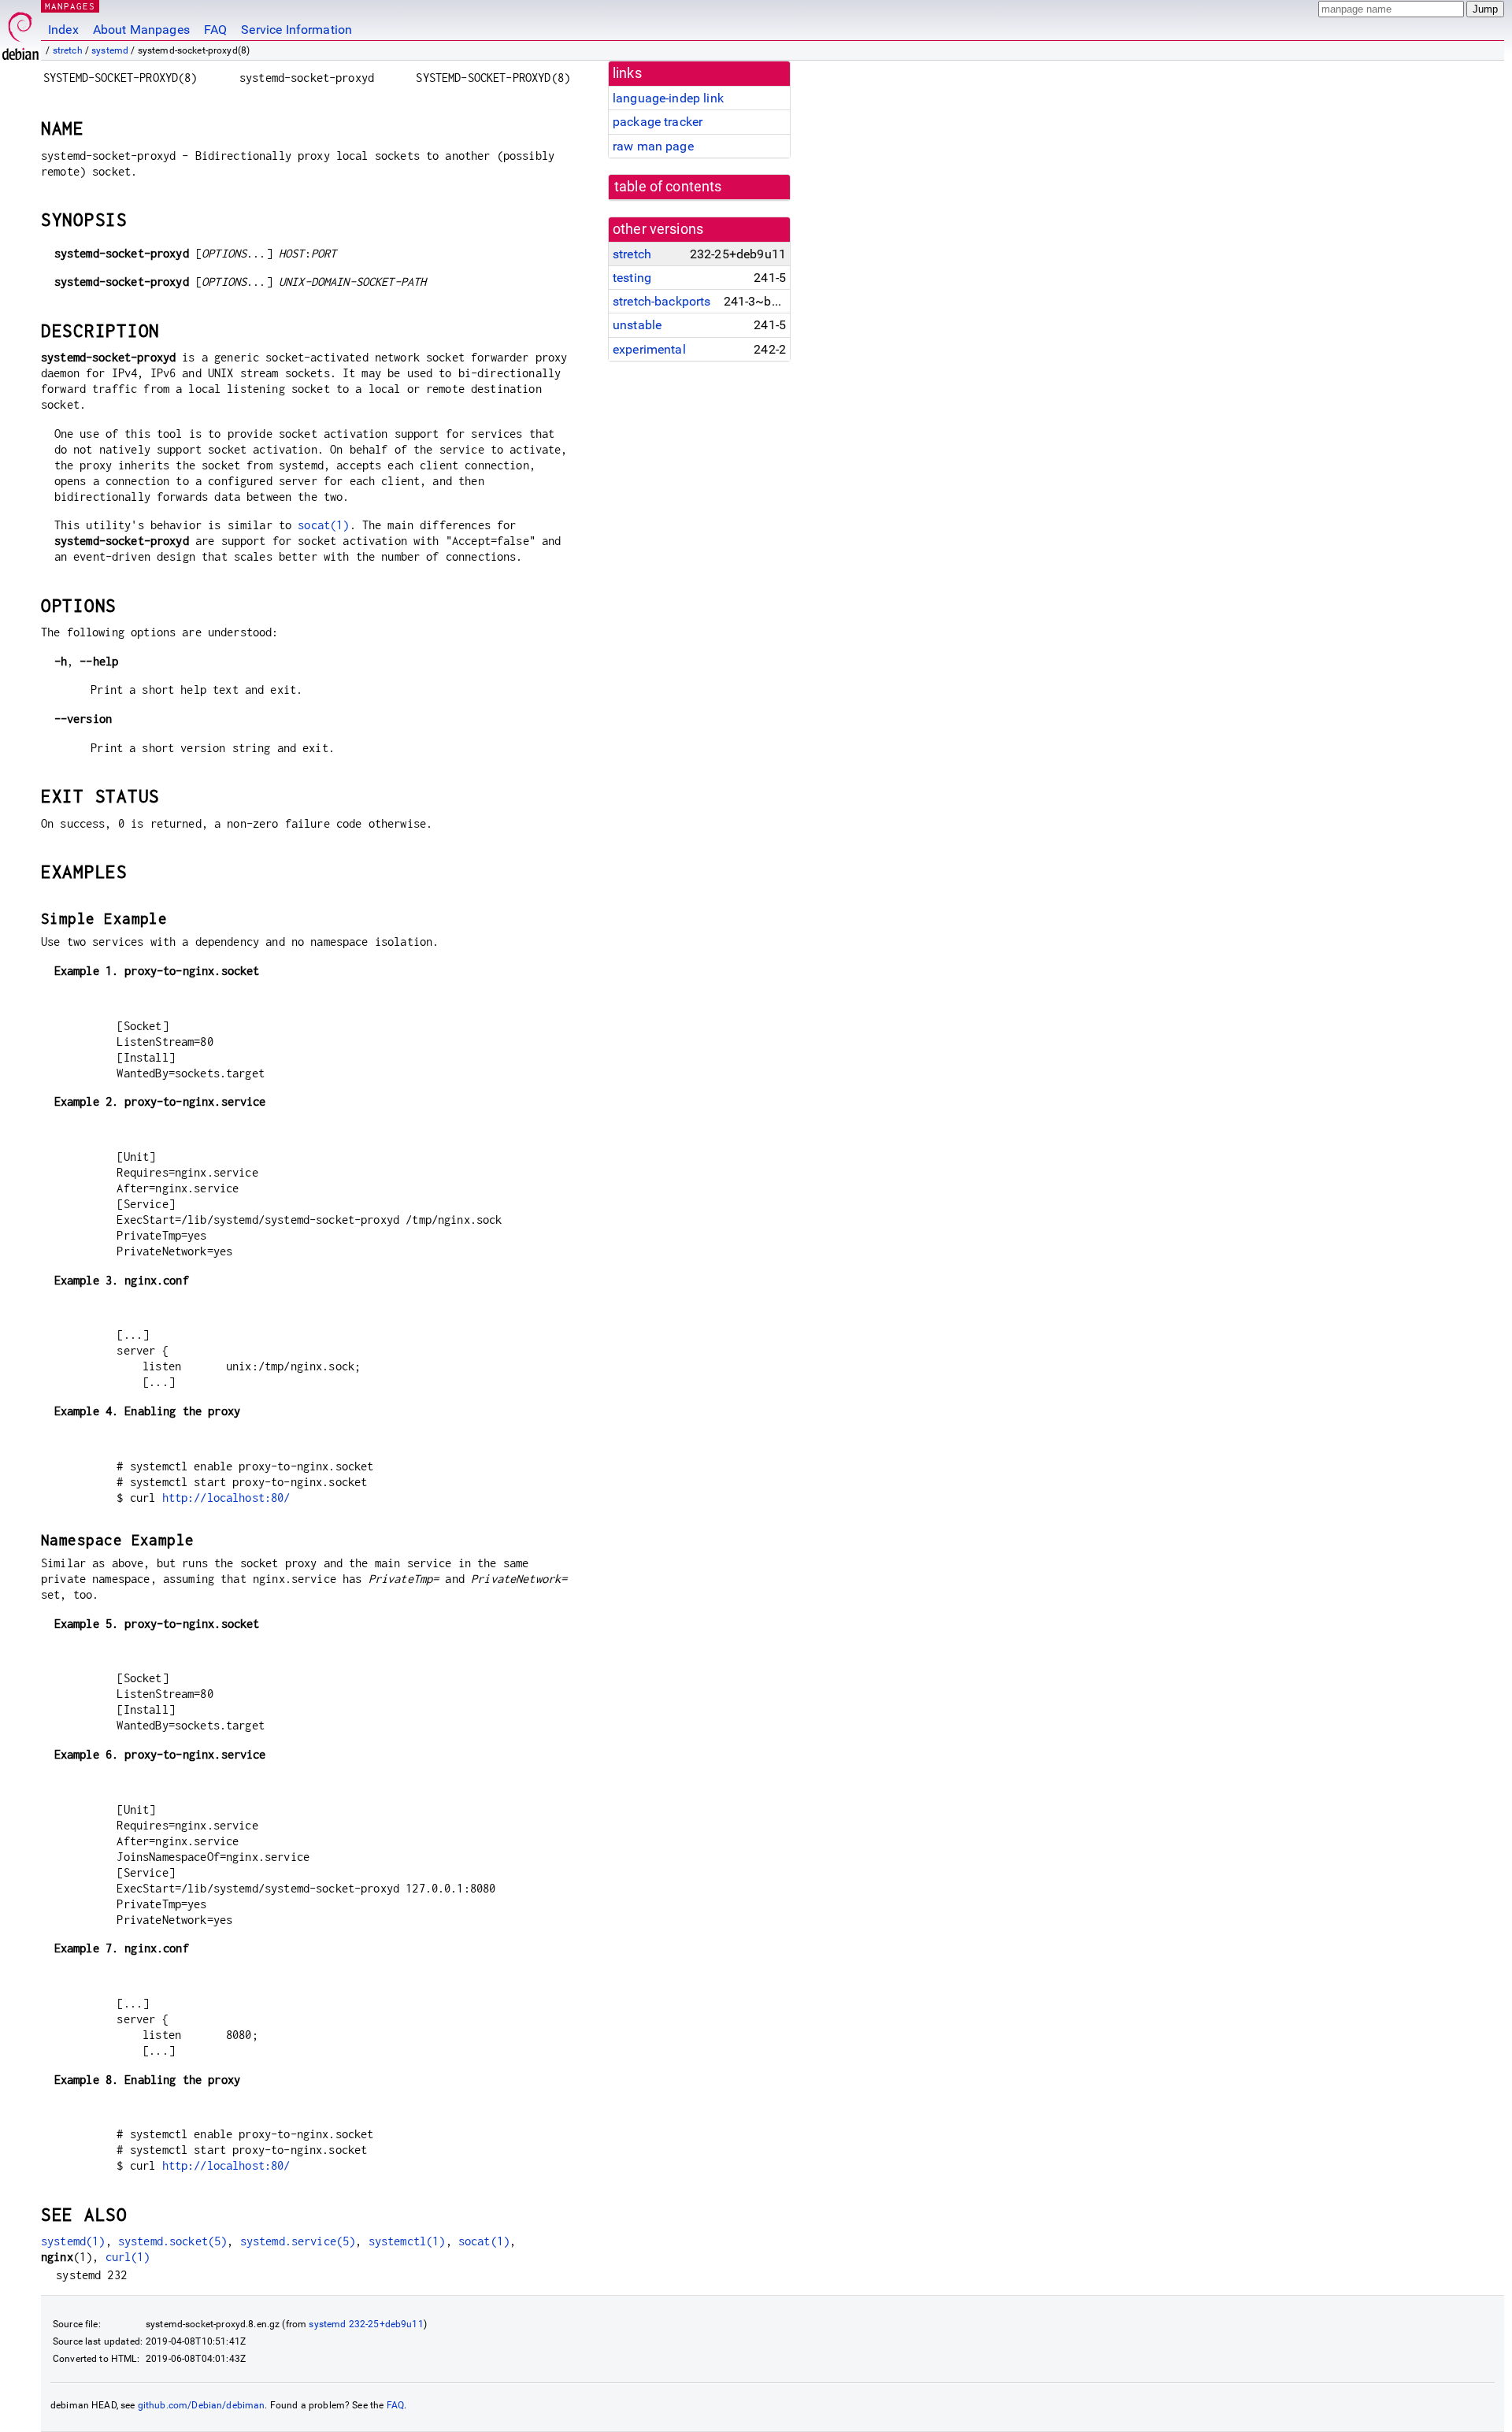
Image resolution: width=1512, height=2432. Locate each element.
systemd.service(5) (298, 2241)
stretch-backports (662, 301)
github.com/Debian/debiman (202, 2405)
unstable (637, 325)
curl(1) (128, 2257)
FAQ (215, 30)
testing (632, 278)
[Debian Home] (20, 32)
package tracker (658, 122)
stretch (68, 50)
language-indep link (668, 98)
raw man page (653, 146)
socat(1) (323, 525)
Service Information (296, 30)
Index (63, 30)
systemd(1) (73, 2241)
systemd (110, 50)
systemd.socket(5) (173, 2241)
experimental (649, 349)
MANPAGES (70, 6)
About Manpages (141, 30)
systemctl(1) (407, 2241)
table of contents (668, 187)
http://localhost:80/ (226, 1498)
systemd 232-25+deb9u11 (366, 2324)
